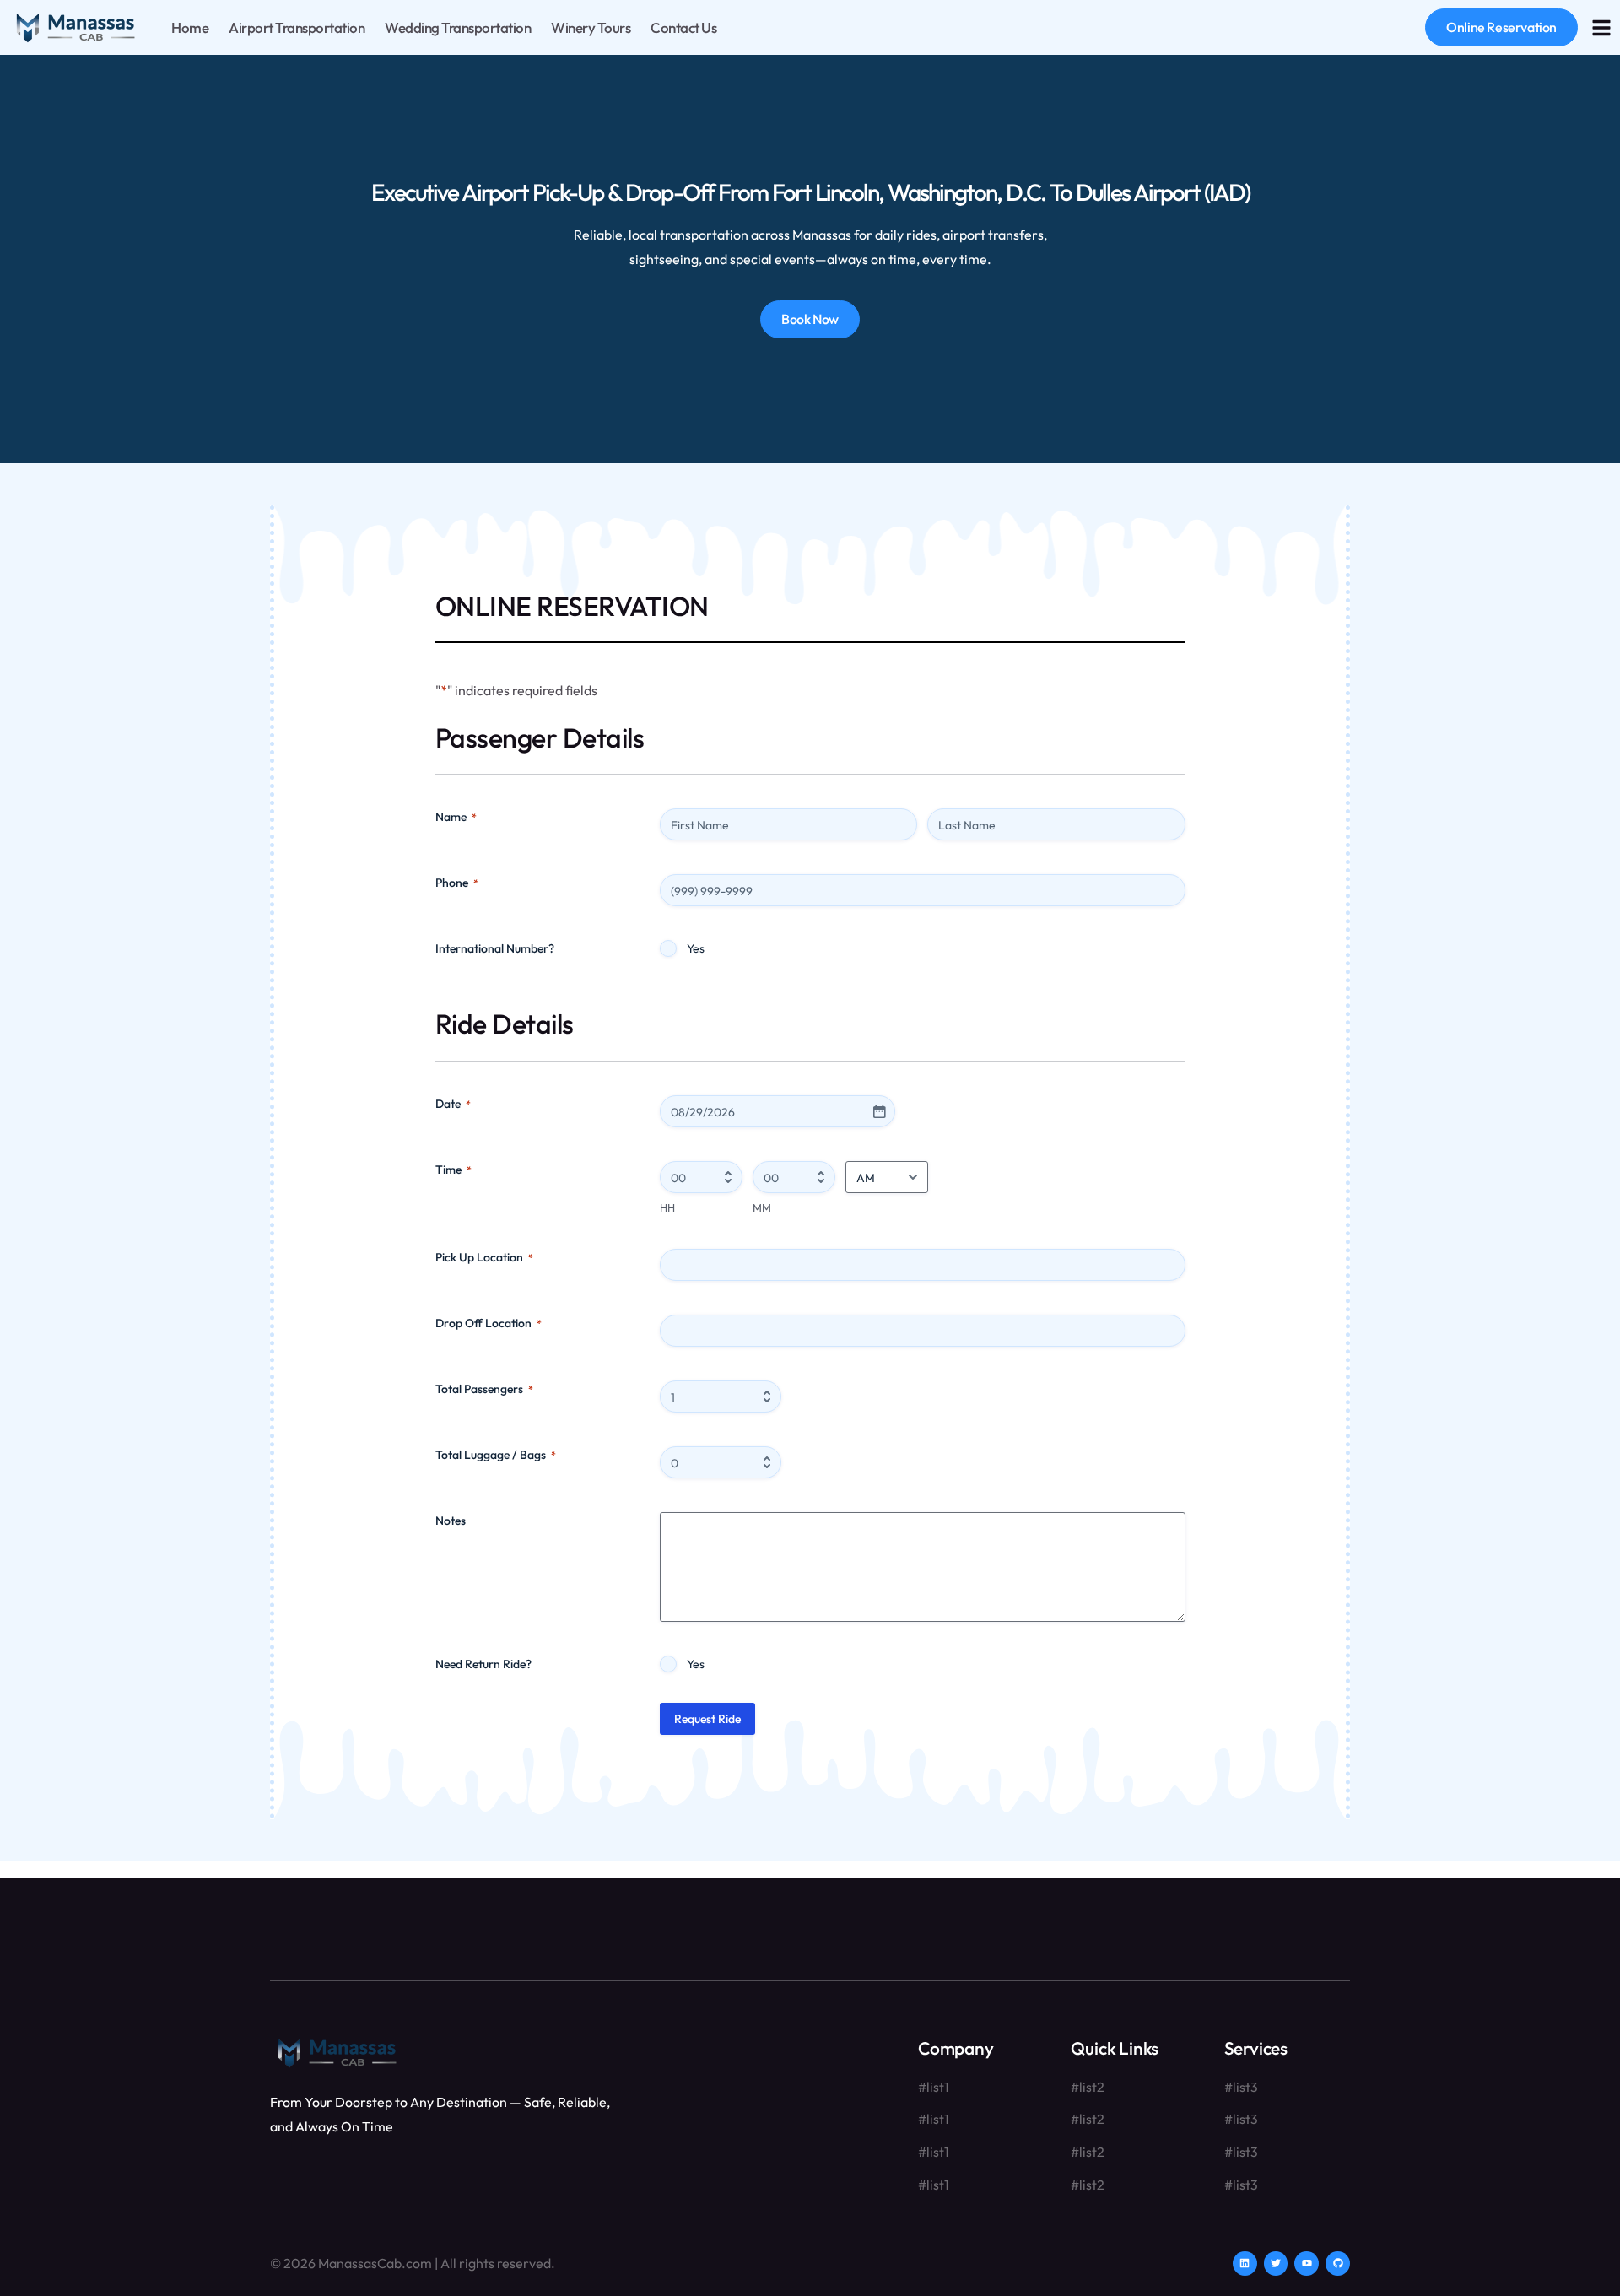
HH (667, 1207)
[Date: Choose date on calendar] (879, 1111)
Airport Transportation (297, 27)
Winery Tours (591, 27)
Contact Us (683, 27)
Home (190, 27)
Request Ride (707, 1719)
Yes (696, 948)
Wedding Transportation (458, 27)
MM (762, 1207)
